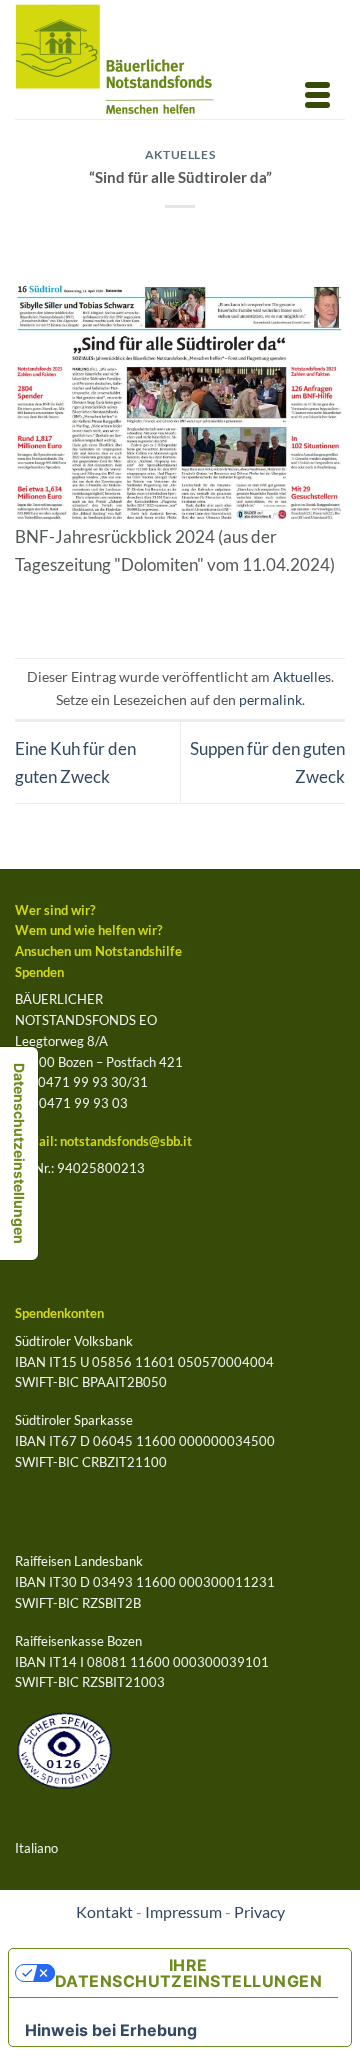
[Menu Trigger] (317, 93)
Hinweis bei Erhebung (111, 2030)
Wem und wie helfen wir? (88, 930)
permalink (270, 699)
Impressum (183, 1912)
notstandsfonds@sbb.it (126, 1141)
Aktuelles (180, 154)
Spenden (39, 972)
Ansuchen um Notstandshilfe (98, 951)
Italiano (36, 1848)
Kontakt (104, 1912)
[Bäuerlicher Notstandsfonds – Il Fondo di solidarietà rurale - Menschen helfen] (131, 59)
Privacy (259, 1912)
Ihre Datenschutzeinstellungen (189, 1973)
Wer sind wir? (55, 910)
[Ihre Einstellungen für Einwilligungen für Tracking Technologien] (19, 1153)
